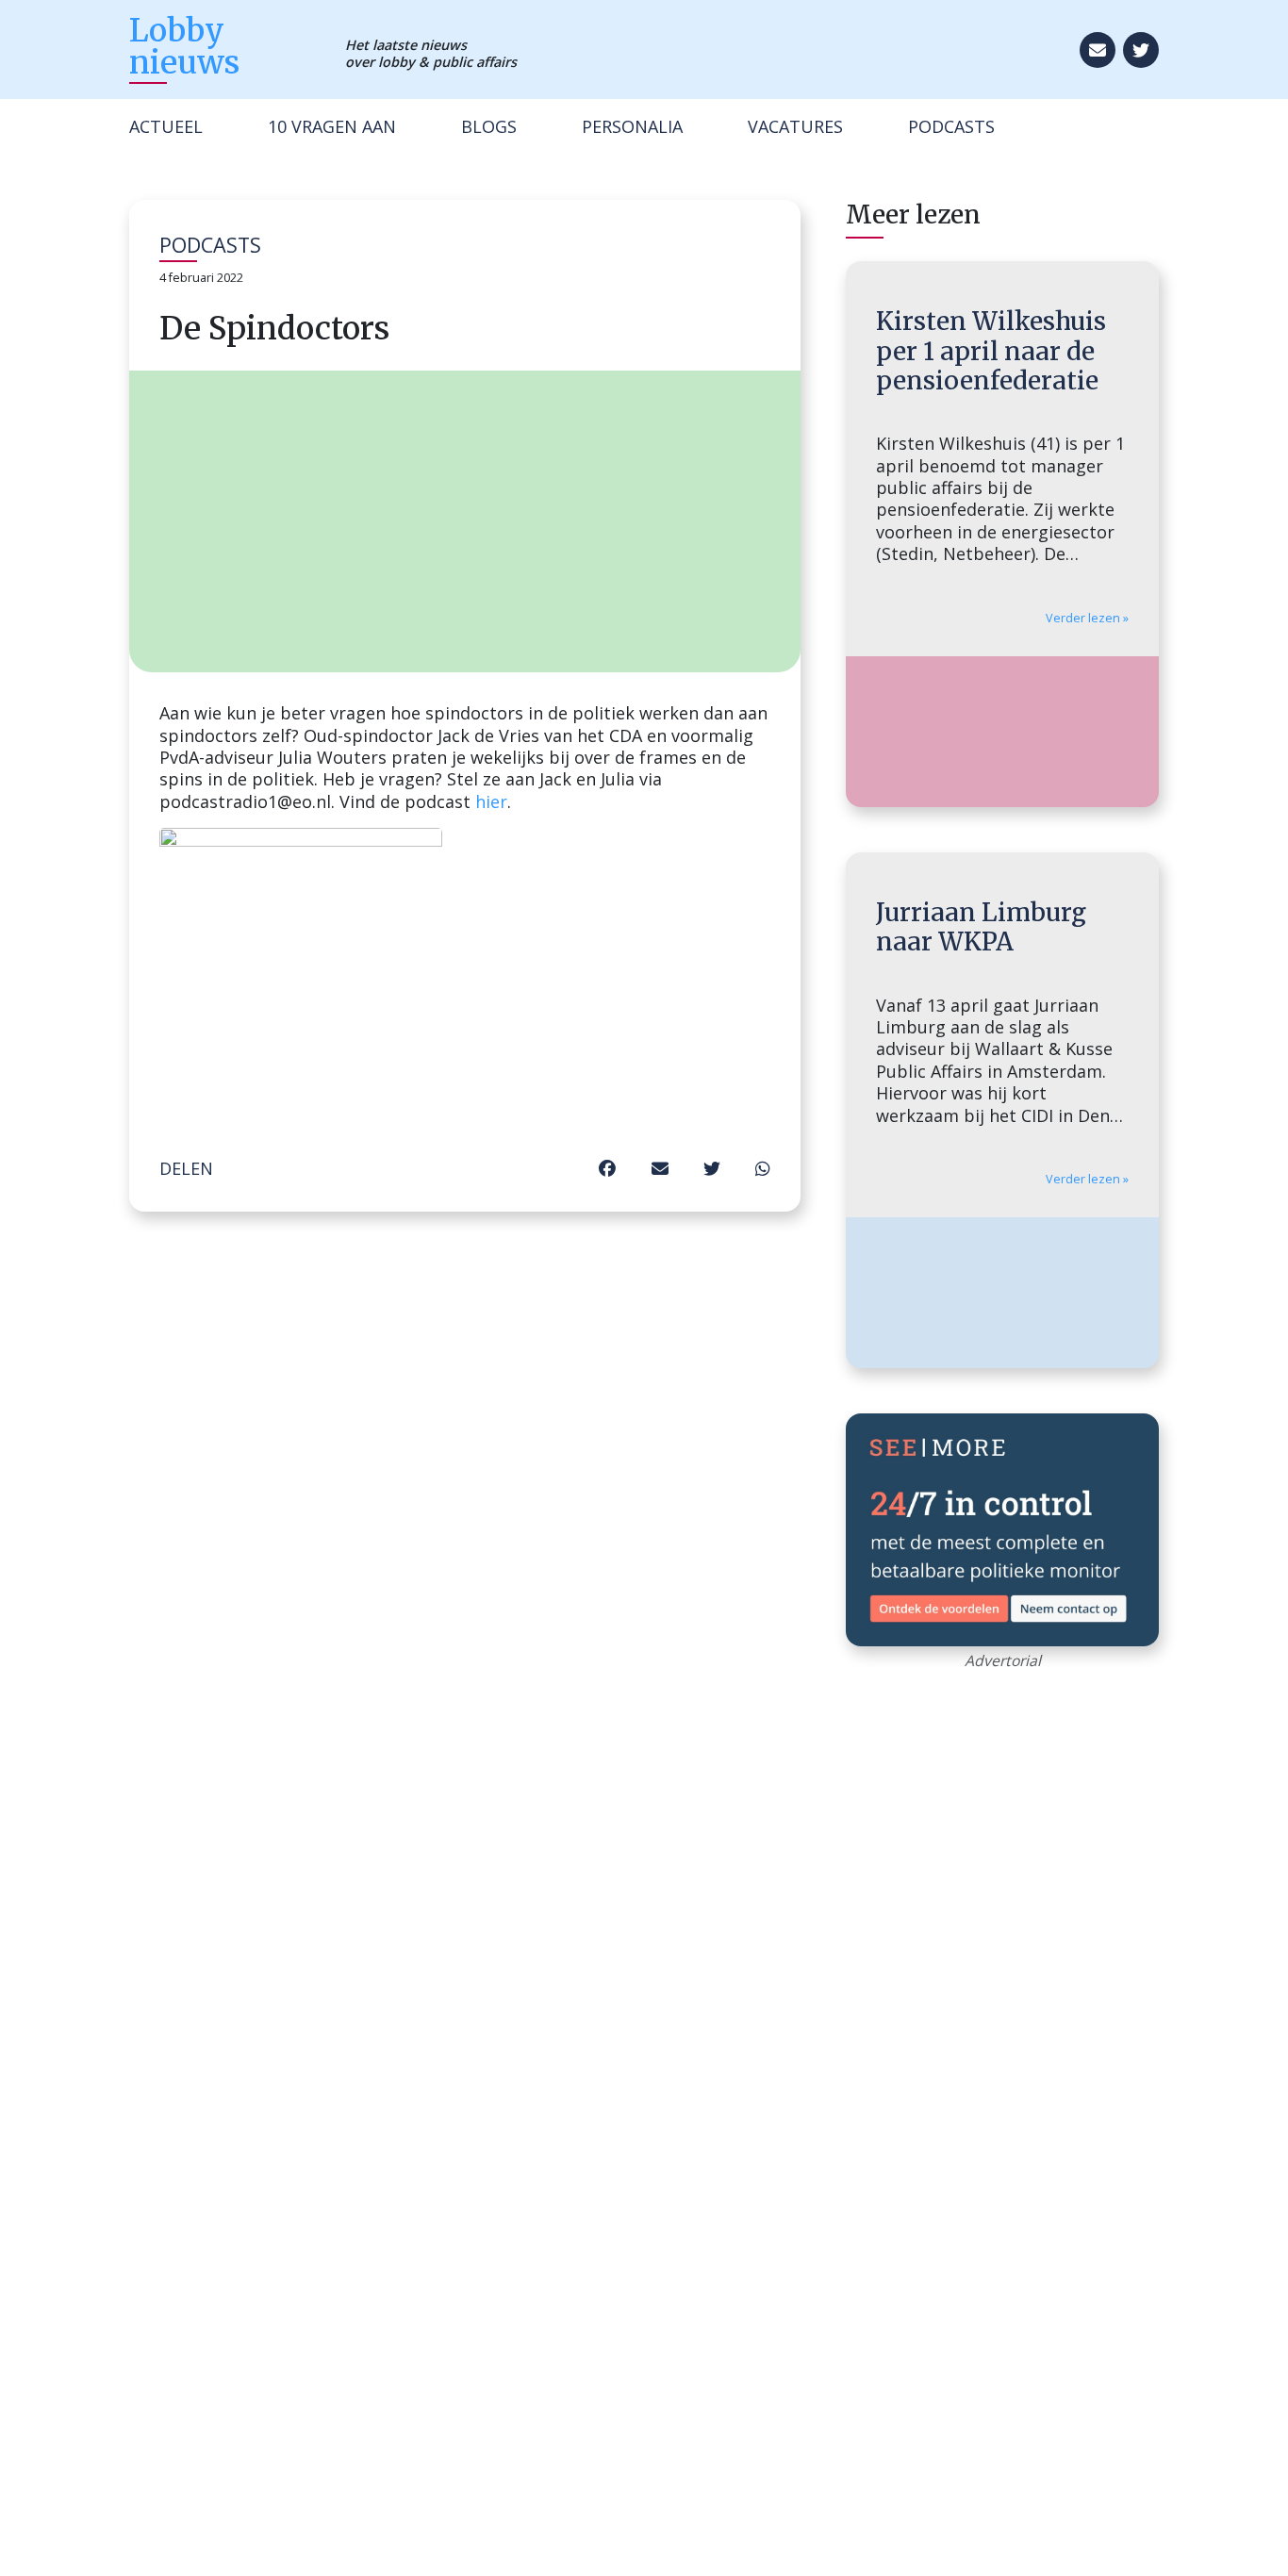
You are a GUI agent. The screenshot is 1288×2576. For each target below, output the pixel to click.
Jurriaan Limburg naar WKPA (981, 927)
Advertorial (1003, 1660)
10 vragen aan (332, 126)
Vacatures (795, 126)
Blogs (489, 126)
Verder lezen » (1087, 618)
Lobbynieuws (184, 46)
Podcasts (951, 126)
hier (491, 801)
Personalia (632, 126)
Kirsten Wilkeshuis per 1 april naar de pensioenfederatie (991, 351)
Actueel (166, 126)
